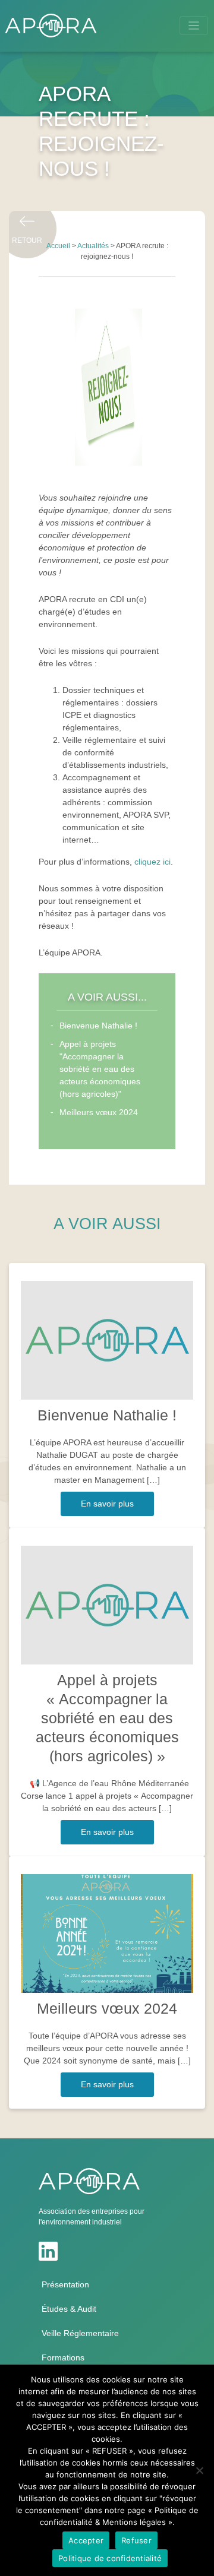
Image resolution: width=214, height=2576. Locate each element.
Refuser (136, 2540)
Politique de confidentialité (110, 2558)
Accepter (86, 2540)
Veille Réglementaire (80, 2333)
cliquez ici (152, 862)
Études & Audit (69, 2309)
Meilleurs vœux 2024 (99, 1112)
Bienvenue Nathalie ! (98, 1026)
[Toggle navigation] (194, 26)
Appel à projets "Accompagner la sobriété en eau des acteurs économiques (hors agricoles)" (100, 1069)
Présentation (65, 2284)
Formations (63, 2357)
